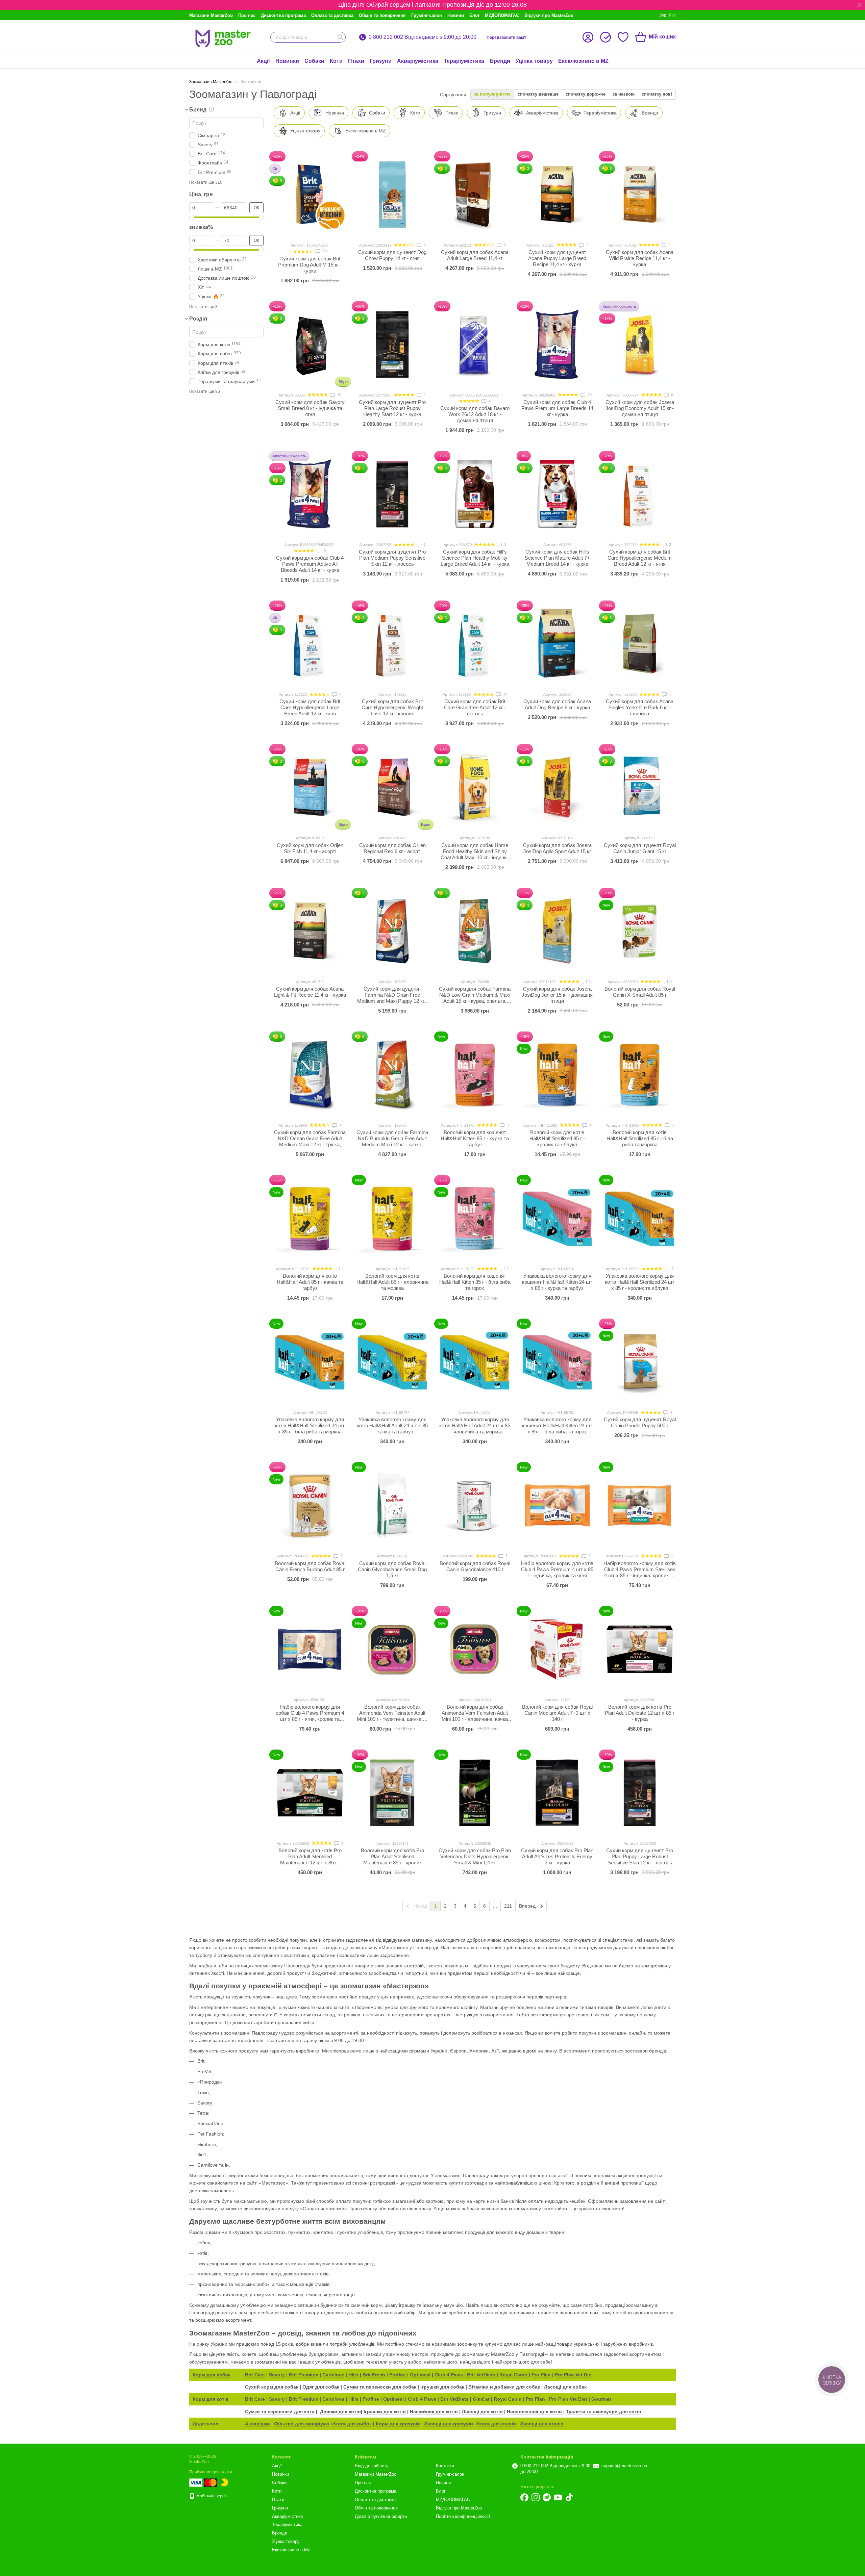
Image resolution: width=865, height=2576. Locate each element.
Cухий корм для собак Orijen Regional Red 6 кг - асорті (392, 848)
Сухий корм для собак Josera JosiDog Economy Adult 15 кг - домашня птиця (640, 408)
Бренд (198, 110)
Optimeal (420, 2375)
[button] (860, 5)
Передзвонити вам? (506, 37)
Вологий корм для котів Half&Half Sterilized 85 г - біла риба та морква (640, 1138)
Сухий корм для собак (272, 2387)
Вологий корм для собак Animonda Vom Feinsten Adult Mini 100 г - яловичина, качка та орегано (475, 1716)
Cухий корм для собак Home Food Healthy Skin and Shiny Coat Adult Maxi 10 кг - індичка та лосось (475, 854)
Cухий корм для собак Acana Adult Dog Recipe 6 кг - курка (557, 704)
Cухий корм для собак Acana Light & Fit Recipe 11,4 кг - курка (310, 992)
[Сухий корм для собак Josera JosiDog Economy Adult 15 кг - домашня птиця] (640, 345)
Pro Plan (541, 2375)
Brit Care (255, 2375)
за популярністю (492, 94)
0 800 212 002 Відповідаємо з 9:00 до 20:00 (423, 37)
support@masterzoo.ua (624, 2466)
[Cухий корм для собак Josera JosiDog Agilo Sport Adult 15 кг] (557, 787)
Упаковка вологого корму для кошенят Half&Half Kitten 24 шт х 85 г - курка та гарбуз (557, 1282)
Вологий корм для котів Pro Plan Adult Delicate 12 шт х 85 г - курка (640, 1713)
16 (505, 694)
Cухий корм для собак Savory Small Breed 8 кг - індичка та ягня (310, 408)
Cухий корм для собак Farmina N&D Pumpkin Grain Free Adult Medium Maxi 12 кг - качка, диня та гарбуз (392, 1141)
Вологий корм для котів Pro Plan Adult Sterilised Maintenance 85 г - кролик (392, 1856)
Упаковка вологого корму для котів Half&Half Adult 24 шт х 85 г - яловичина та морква (475, 1425)
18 (589, 395)
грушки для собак (443, 2387)
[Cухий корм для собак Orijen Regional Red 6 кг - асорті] (392, 787)
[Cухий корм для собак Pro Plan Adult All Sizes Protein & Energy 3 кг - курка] (557, 1793)
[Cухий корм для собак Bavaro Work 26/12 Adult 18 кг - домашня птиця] (475, 345)
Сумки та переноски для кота (280, 2412)
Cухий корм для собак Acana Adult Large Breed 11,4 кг (475, 255)
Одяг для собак (321, 2387)
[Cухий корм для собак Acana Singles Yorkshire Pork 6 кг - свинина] (640, 644)
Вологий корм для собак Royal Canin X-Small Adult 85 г (640, 992)
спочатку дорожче (586, 94)
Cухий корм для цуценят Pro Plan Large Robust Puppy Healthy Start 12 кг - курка (392, 408)
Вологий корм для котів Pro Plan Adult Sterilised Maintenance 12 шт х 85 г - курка (310, 1859)
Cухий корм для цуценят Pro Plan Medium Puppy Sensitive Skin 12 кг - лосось (392, 558)
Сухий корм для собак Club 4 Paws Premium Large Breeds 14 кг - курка (557, 408)
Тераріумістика (464, 61)
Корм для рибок (352, 2424)
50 (324, 251)
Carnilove (333, 2375)
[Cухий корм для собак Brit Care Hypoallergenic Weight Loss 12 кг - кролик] (392, 644)
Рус (672, 15)
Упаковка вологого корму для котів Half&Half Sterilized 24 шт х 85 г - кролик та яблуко (640, 1282)
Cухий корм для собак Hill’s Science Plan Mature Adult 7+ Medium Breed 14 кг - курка (557, 558)
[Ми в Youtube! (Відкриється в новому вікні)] (558, 2497)
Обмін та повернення (382, 15)
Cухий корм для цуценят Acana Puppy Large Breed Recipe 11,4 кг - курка (557, 258)
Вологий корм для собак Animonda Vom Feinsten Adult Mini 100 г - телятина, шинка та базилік (392, 1716)
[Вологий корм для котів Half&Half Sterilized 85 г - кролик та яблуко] (557, 1075)
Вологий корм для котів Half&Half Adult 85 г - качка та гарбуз (310, 1282)
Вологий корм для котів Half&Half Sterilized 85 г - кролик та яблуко (557, 1138)
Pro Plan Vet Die (573, 2375)
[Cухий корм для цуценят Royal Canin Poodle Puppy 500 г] (640, 1362)
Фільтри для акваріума (302, 2424)
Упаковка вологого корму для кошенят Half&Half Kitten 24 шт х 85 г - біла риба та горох (557, 1425)
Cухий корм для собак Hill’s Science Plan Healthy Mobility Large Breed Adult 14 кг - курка (475, 558)
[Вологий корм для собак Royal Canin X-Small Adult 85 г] (640, 931)
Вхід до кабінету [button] (372, 2466)
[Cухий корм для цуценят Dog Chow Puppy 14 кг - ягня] (392, 195)
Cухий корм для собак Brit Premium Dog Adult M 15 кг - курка (310, 265)
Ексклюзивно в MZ (583, 61)
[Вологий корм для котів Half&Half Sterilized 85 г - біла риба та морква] (640, 1075)
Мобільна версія (212, 2496)
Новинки (287, 61)
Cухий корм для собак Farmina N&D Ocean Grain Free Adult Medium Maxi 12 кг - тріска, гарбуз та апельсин (310, 1141)
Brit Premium (304, 2375)
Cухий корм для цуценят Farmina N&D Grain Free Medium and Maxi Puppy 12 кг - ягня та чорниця (392, 998)
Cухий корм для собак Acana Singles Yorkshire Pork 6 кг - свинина (640, 707)
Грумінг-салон (427, 15)
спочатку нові (657, 94)
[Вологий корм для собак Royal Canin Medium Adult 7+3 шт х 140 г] (557, 1649)
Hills (353, 2375)
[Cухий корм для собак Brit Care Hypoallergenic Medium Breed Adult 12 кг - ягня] (640, 494)
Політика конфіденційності (463, 2516)
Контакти (445, 2466)
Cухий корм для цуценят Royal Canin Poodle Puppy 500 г (640, 1422)
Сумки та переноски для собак (380, 2387)
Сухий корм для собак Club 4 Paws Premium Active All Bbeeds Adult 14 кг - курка (310, 564)
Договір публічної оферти (381, 2516)
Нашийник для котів (434, 2412)
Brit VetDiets (481, 2375)
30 (339, 395)
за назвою (624, 94)
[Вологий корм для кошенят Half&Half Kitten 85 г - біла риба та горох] (475, 1218)
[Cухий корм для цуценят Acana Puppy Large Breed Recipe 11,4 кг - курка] (557, 195)
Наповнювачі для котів (534, 2412)
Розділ (198, 319)
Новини (456, 15)
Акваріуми (257, 2424)
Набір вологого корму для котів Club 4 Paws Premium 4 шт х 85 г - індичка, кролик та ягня (557, 1569)
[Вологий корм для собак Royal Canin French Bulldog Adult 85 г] (310, 1505)
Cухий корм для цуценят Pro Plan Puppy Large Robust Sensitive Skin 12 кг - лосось (640, 1856)
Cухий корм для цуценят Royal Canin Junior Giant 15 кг (640, 848)
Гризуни (381, 61)
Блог (474, 15)
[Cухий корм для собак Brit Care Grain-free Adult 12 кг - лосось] (475, 644)
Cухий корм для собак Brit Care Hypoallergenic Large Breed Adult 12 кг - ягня (310, 707)
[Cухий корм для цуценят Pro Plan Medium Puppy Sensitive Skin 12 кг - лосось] (392, 494)
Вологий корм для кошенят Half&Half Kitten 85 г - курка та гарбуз (475, 1138)
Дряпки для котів (340, 2412)
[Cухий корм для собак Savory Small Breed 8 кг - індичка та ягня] (310, 345)
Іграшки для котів (385, 2412)
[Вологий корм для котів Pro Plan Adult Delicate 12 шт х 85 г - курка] (640, 1649)
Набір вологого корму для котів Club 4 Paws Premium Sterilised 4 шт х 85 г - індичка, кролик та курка (640, 1572)
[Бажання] (623, 37)
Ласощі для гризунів (449, 2424)
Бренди (500, 61)
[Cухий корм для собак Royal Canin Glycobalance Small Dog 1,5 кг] (392, 1505)
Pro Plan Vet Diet (568, 2399)
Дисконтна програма (283, 15)
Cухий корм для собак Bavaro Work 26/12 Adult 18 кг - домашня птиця (475, 414)
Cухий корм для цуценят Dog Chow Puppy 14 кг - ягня (392, 255)
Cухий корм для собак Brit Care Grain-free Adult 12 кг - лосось (475, 707)
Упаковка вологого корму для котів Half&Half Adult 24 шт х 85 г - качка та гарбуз (392, 1425)
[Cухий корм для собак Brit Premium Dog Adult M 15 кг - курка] (310, 195)
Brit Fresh (374, 2375)
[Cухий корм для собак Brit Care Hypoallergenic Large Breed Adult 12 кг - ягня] (310, 644)
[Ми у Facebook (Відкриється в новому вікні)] (524, 2497)
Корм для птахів (497, 2424)
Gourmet (601, 2399)
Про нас (247, 15)
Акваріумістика (418, 61)
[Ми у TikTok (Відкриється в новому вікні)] (569, 2497)
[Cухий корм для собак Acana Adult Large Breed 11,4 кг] (475, 195)
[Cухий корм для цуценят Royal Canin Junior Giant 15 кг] (640, 787)
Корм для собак (212, 2375)
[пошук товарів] (340, 37)
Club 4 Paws (449, 2375)
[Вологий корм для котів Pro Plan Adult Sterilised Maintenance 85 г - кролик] (392, 1793)
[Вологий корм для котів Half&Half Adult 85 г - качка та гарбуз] (310, 1218)
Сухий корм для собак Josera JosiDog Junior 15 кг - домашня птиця (557, 995)
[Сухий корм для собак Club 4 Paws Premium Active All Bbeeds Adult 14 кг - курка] (310, 494)
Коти (336, 61)
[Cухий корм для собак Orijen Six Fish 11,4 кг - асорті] (310, 787)
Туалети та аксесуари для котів (604, 2412)
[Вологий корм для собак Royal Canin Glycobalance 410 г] (475, 1505)
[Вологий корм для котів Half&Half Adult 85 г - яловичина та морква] (392, 1218)
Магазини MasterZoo (211, 15)
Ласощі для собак (565, 2387)
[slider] (192, 217)
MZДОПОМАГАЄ (502, 15)
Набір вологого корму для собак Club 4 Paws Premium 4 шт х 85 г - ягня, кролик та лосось (310, 1716)
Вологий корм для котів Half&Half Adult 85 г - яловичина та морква (392, 1282)
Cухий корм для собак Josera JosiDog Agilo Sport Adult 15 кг (557, 848)
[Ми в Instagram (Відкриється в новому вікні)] (536, 2497)
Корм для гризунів (398, 2424)
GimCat (481, 2399)
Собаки (314, 61)
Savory (277, 2375)
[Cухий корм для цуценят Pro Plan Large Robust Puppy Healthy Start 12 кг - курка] (392, 345)
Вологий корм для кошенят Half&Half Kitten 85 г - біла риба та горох (475, 1282)
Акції (263, 61)
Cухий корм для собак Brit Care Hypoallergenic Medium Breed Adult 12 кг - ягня (640, 558)
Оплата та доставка (332, 15)
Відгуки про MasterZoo (549, 15)
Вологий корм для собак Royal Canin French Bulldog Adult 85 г (310, 1566)
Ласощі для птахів (542, 2424)
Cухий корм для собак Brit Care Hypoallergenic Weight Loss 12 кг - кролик (392, 707)
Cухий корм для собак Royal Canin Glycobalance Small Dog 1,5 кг (392, 1569)
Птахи (356, 61)
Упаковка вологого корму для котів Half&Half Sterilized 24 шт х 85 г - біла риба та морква (310, 1425)
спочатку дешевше (538, 94)
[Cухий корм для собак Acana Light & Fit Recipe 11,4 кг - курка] (310, 931)
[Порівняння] (605, 37)
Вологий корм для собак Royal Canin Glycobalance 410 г (475, 1566)
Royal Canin (513, 2375)
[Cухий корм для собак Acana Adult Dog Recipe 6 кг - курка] (557, 644)
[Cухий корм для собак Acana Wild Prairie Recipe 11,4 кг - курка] (640, 195)
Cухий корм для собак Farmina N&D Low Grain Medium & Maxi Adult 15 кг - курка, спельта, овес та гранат (475, 998)
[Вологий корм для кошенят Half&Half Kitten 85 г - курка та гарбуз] (475, 1075)
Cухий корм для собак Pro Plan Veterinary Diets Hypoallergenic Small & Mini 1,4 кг (475, 1856)
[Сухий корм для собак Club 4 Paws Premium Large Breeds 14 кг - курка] (557, 345)
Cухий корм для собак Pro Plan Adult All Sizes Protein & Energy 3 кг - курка (557, 1856)
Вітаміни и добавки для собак (504, 2387)
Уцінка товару (534, 61)
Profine (398, 2375)
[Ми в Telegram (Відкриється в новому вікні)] (547, 2497)
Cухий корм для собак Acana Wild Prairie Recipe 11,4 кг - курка (640, 258)
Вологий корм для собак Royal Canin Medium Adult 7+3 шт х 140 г (557, 1713)
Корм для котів (211, 2399)
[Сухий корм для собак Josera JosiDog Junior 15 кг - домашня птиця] (557, 931)
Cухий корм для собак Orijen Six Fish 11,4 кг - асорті (310, 848)
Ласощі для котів (482, 2412)
